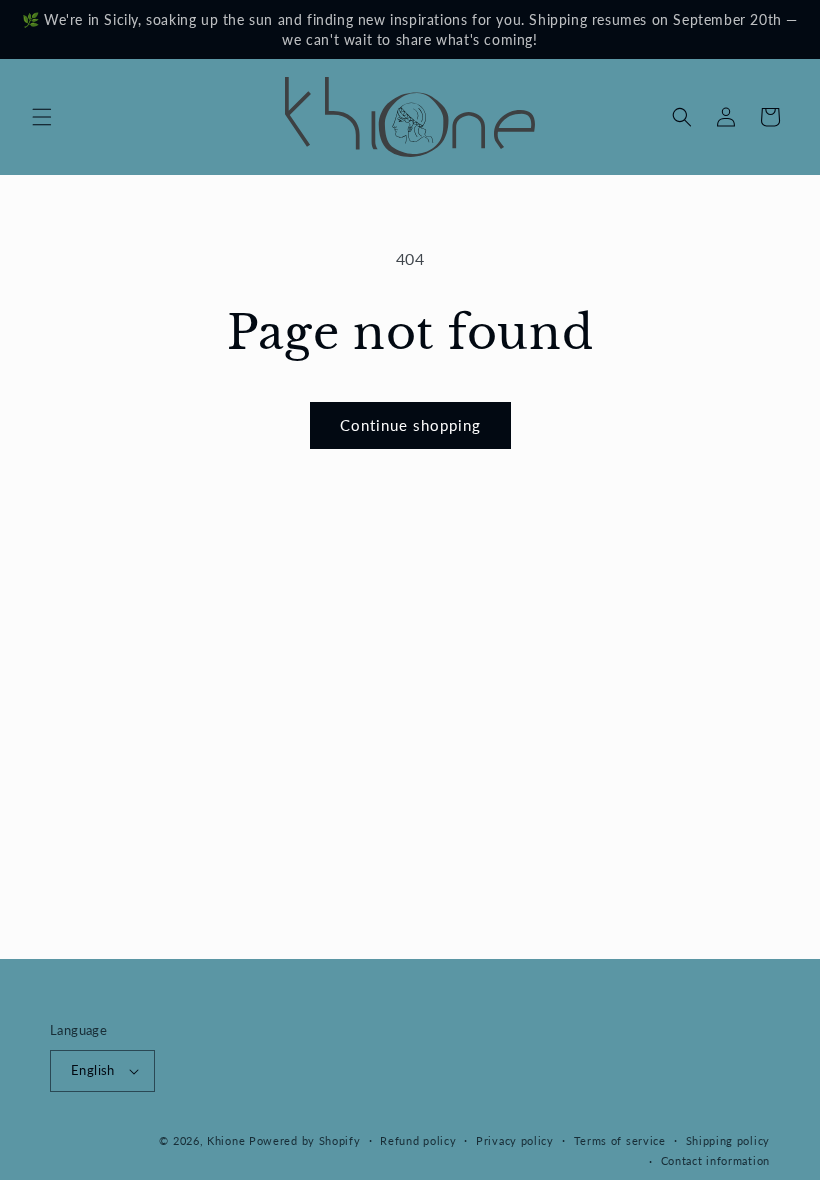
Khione (228, 1140)
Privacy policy (515, 1140)
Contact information (715, 1160)
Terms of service (620, 1140)
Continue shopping (410, 425)
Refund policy (418, 1140)
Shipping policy (728, 1140)
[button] (42, 117)
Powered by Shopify (305, 1140)
